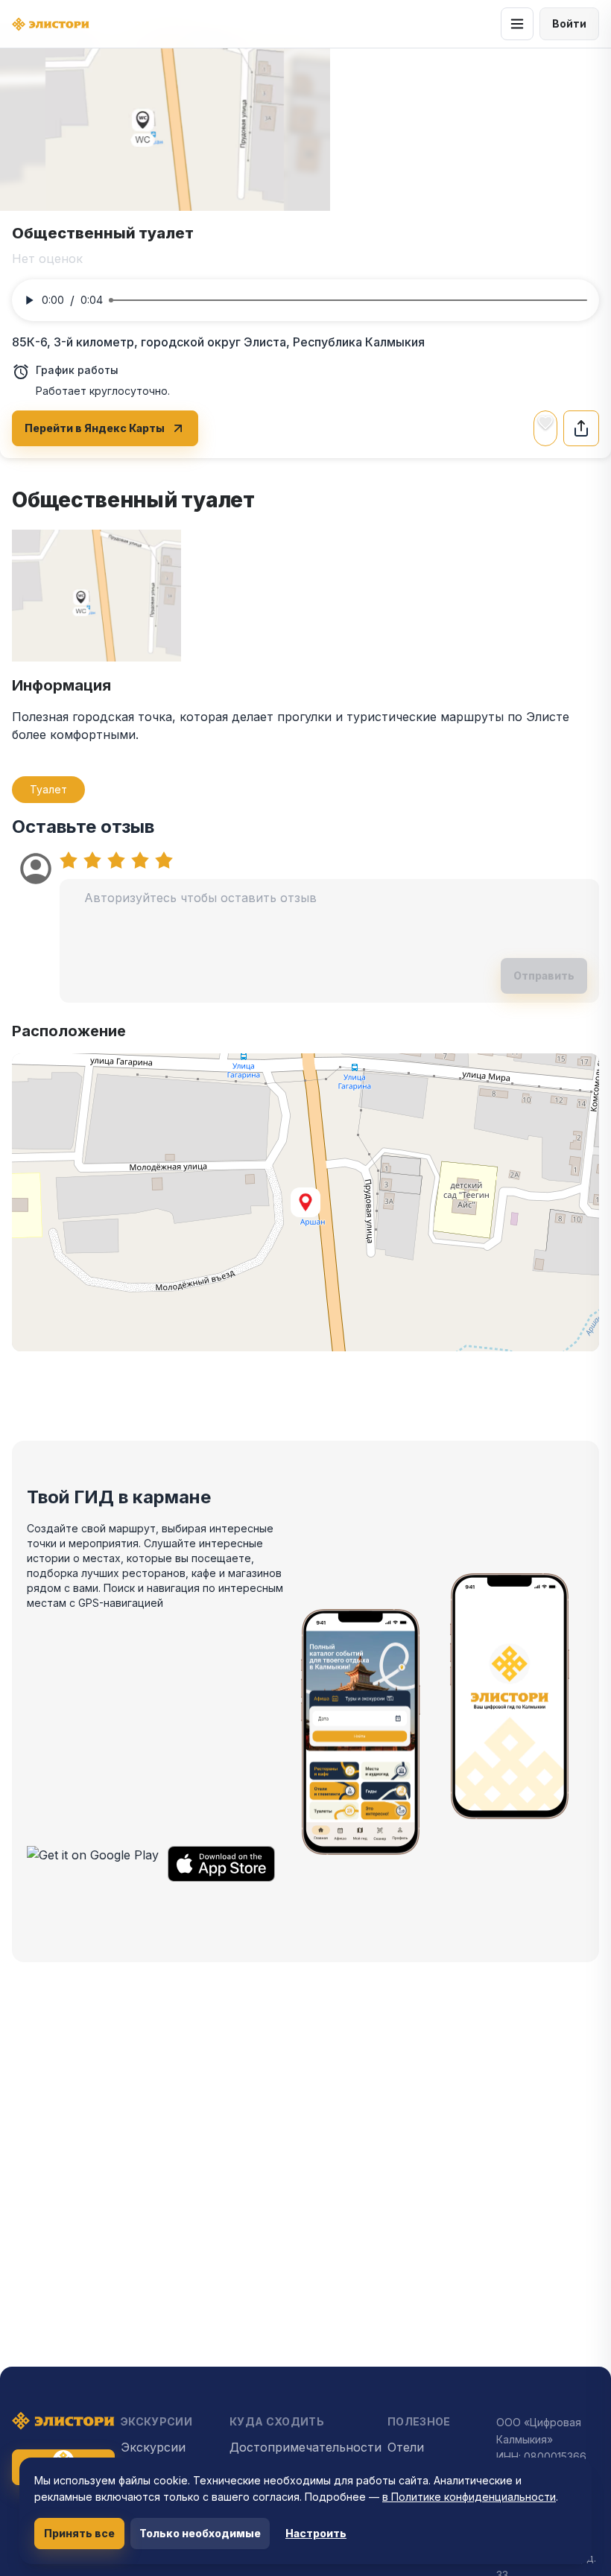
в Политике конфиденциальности (469, 2497)
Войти (569, 23)
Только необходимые (200, 2533)
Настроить (316, 2533)
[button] (305, 1202)
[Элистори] (51, 24)
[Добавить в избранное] (545, 422)
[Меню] (517, 24)
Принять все (79, 2533)
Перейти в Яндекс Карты (95, 428)
